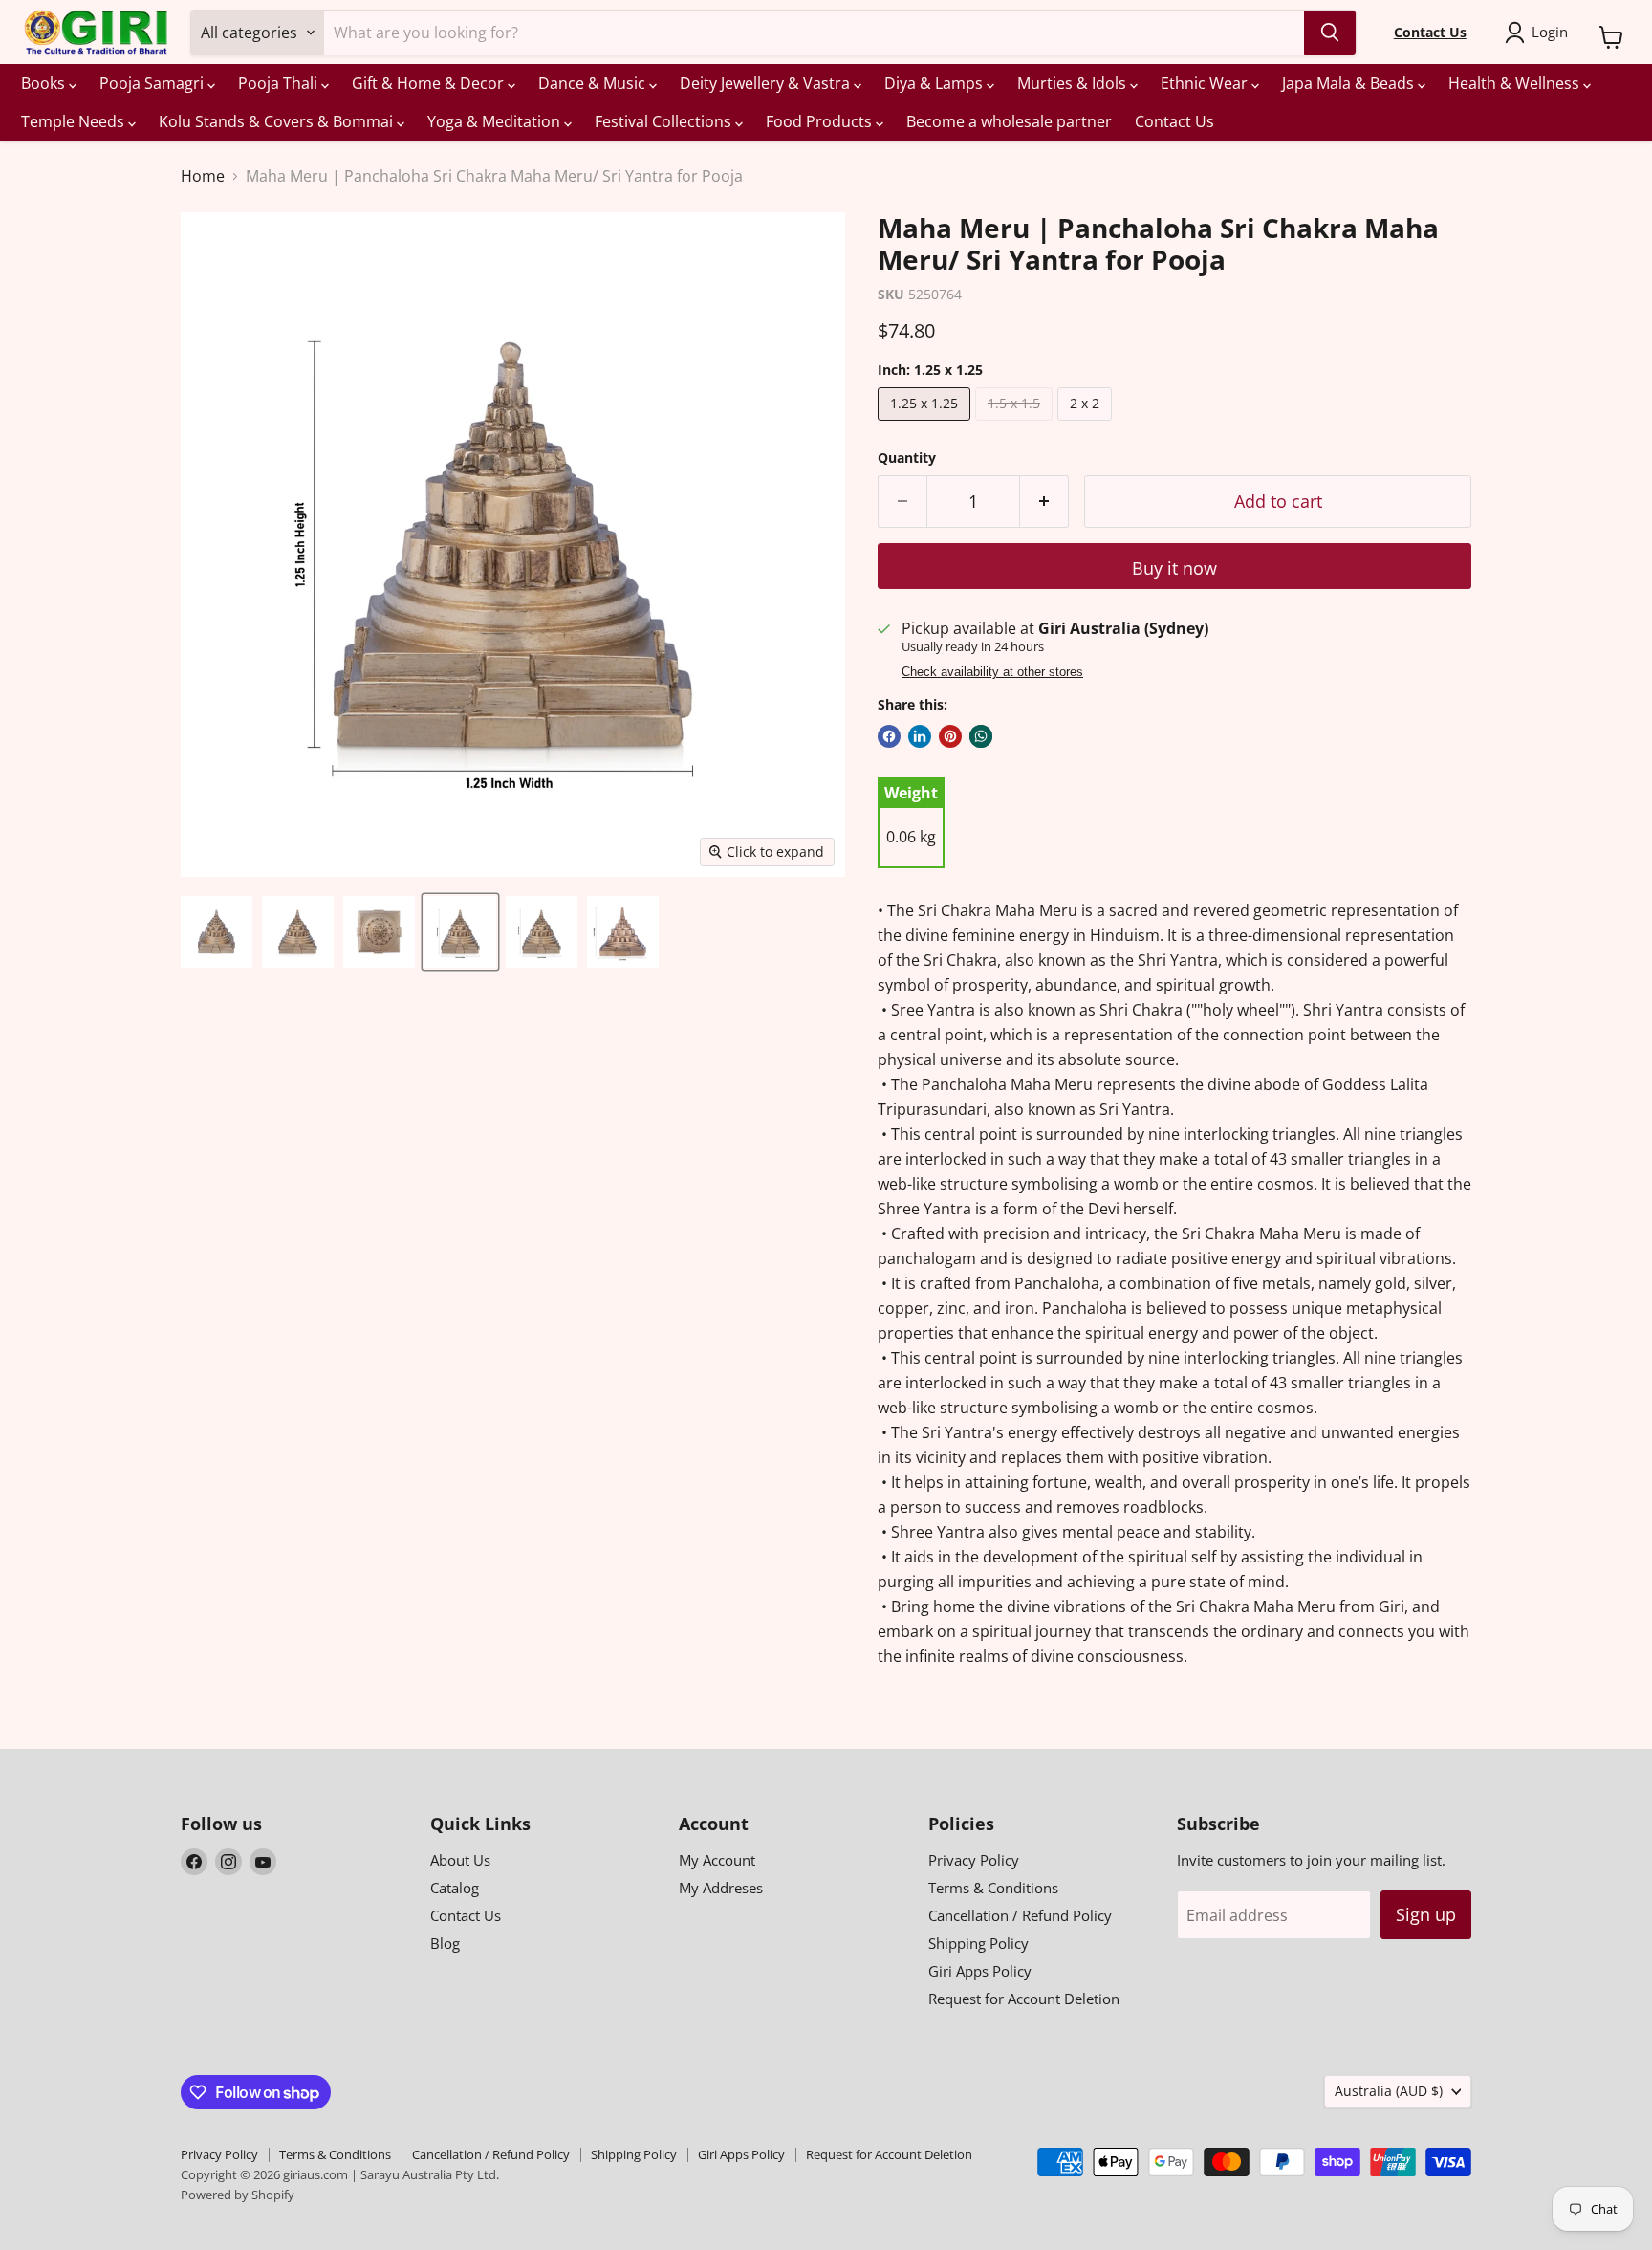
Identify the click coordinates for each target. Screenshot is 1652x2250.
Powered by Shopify (238, 2195)
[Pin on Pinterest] (950, 736)
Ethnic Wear (1206, 83)
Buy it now (1174, 568)
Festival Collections (665, 121)
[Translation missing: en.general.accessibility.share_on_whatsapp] (981, 736)
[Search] (1330, 33)
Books (45, 83)
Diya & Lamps (935, 83)
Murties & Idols (1074, 83)
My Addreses (721, 1888)
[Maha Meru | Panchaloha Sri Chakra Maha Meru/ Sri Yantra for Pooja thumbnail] (217, 932)
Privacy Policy (974, 1860)
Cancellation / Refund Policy (1020, 1915)
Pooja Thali (280, 83)
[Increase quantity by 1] (1044, 502)
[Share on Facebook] (889, 736)
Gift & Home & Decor (430, 83)
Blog (445, 1943)
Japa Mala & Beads (1350, 83)
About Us (460, 1860)
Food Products (821, 121)
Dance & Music (594, 83)
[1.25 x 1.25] (926, 425)
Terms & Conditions (993, 1888)
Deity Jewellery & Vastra (767, 83)
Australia (1389, 2091)
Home (203, 176)
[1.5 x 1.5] (1016, 425)
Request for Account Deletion (1024, 1999)
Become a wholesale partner (1009, 121)
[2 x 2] (1087, 425)
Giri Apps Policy (980, 1971)
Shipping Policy (978, 1943)
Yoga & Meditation (496, 121)
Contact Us (1174, 121)
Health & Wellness (1516, 83)
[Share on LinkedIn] (920, 736)
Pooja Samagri (153, 83)
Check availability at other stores (992, 672)
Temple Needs (75, 121)
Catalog (455, 1888)
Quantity (907, 458)
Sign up (1426, 1914)
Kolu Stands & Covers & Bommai (278, 121)
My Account (717, 1860)
